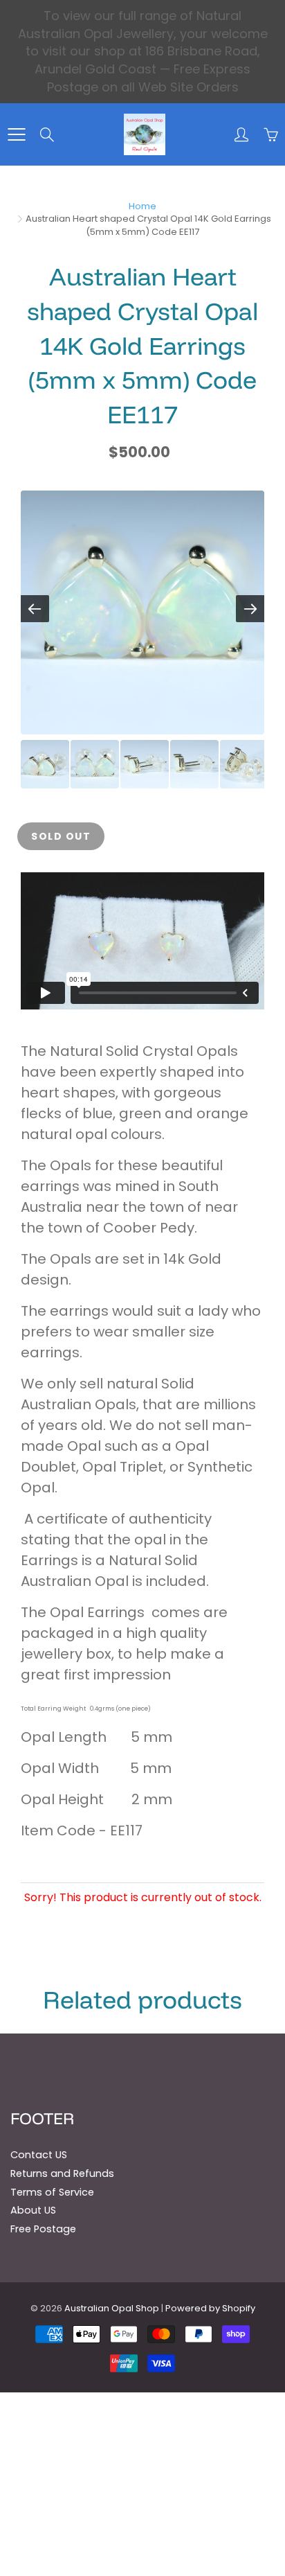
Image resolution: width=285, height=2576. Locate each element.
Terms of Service (52, 2192)
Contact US (39, 2155)
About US (33, 2210)
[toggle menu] (16, 134)
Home (142, 206)
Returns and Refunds (62, 2173)
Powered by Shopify (210, 2308)
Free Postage (43, 2229)
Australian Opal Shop (112, 2308)
